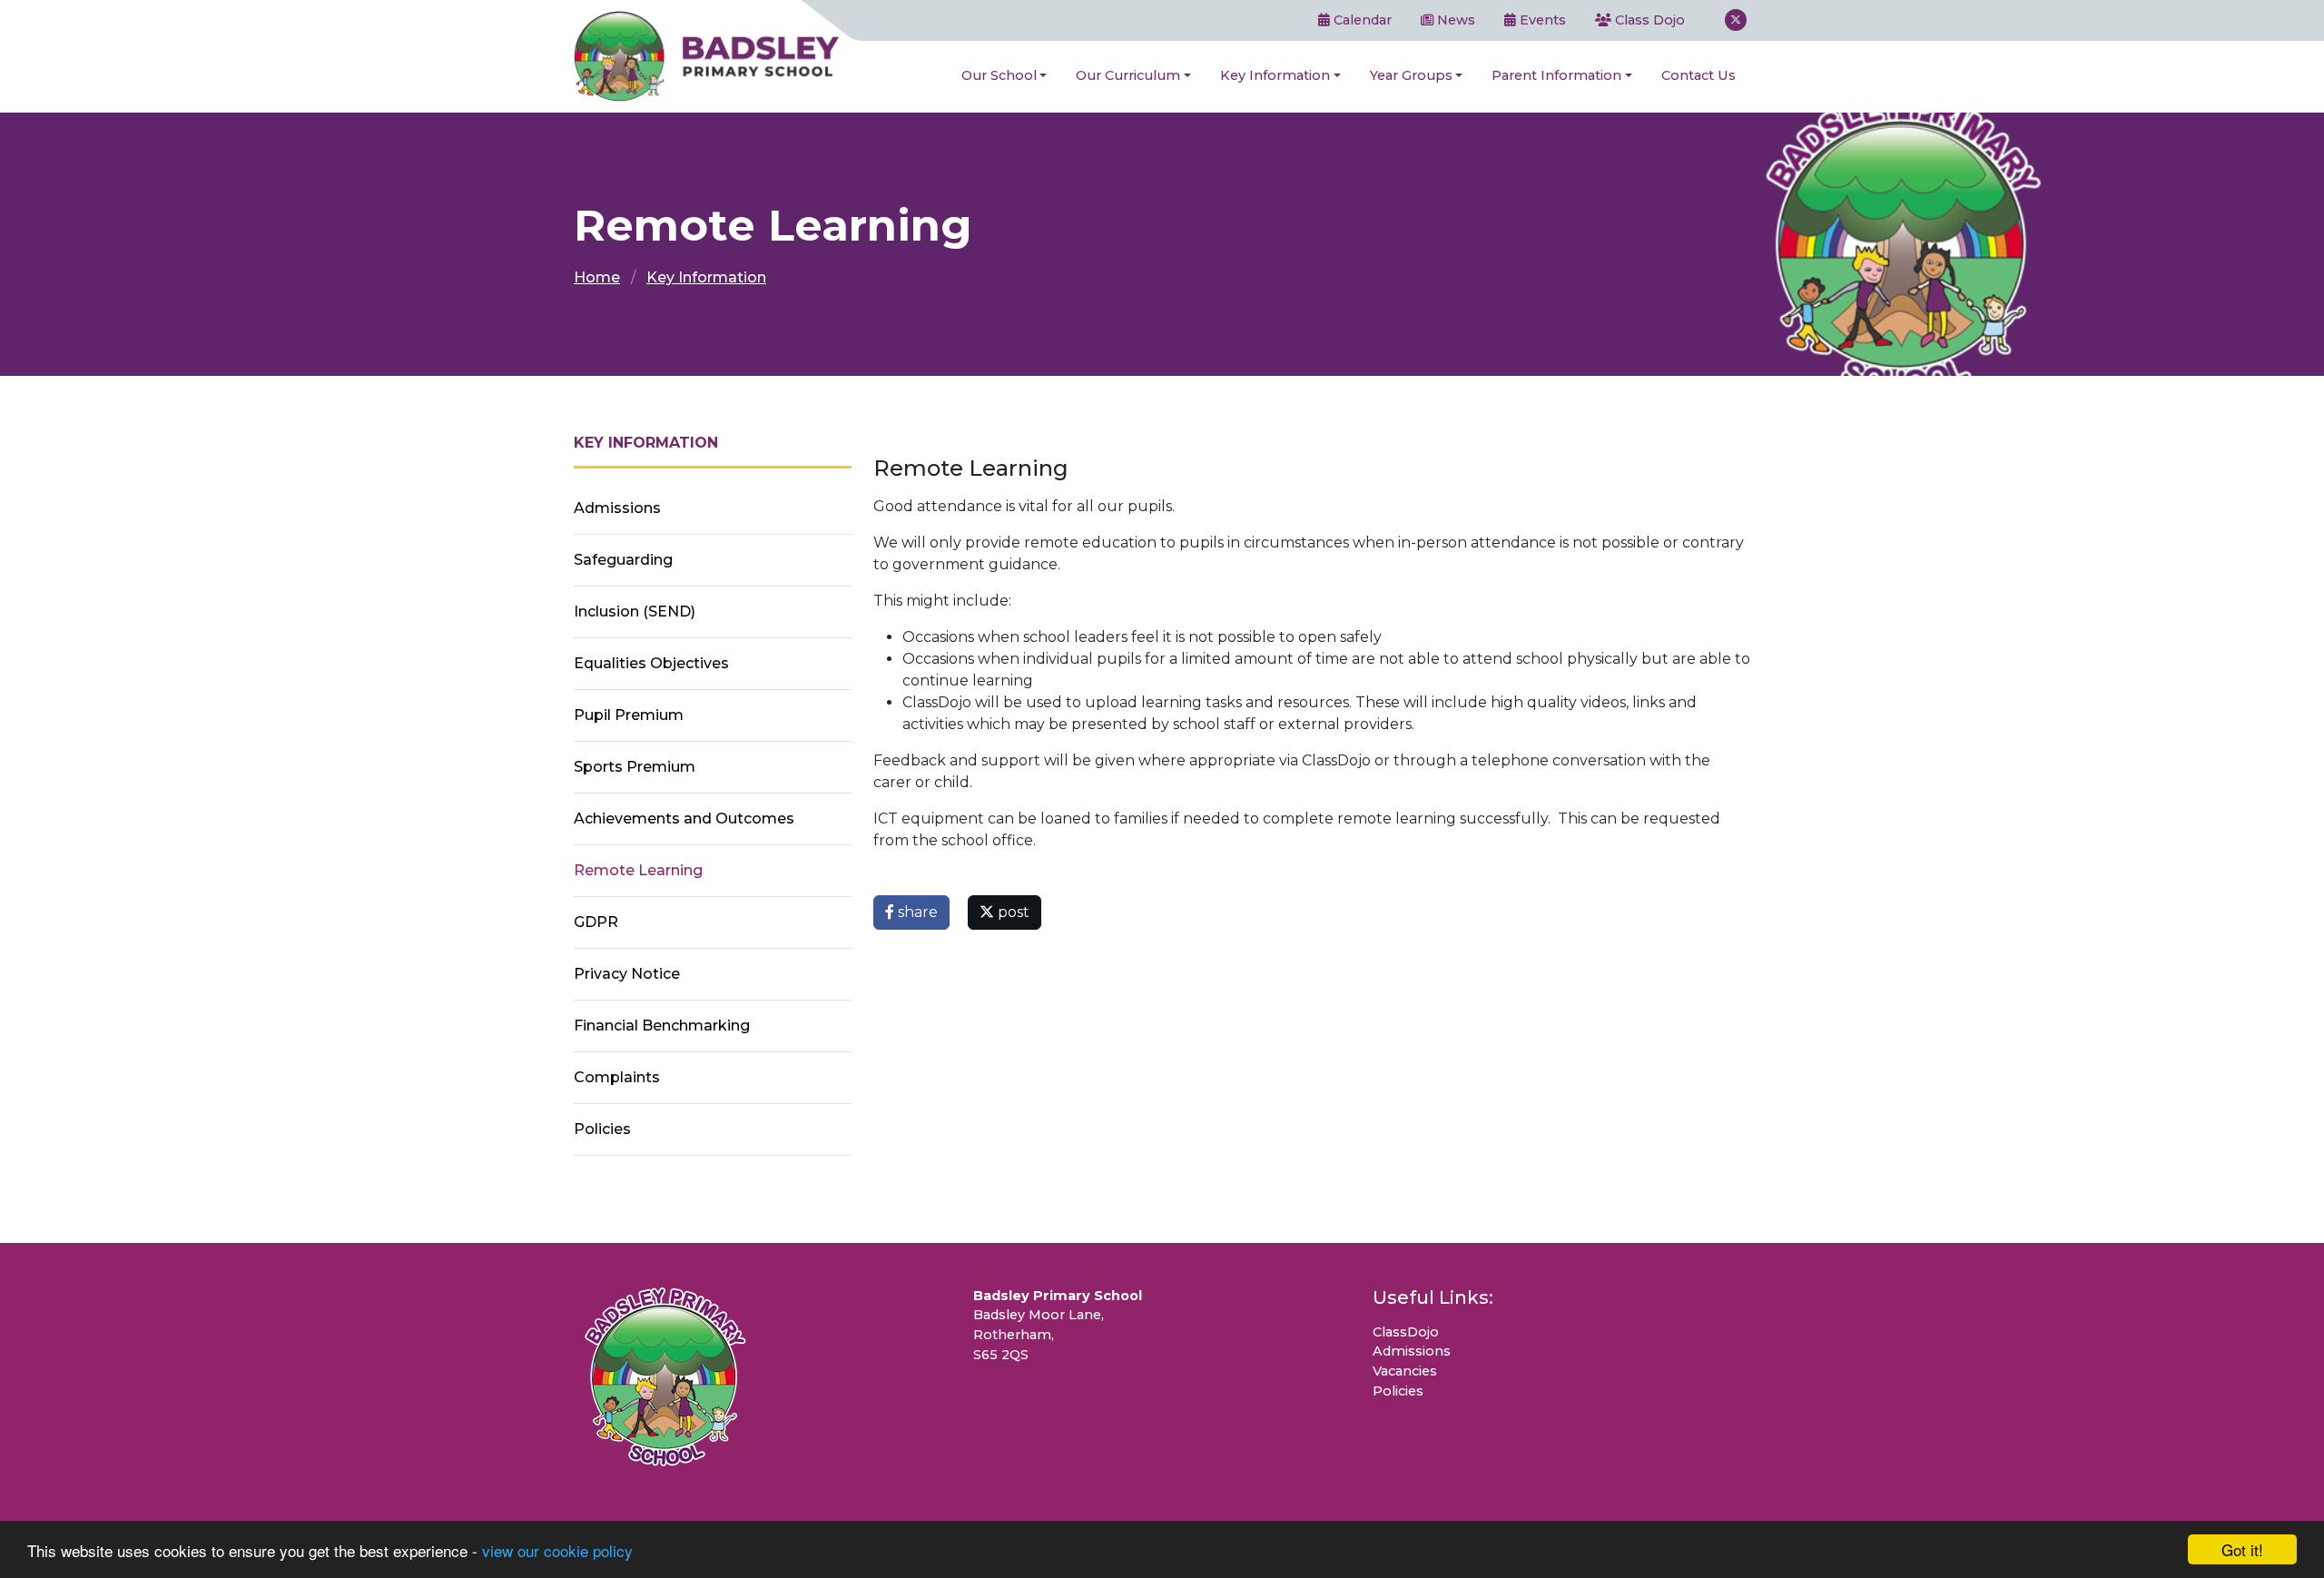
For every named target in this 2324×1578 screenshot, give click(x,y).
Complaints (617, 1077)
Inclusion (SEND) (635, 611)
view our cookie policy (557, 1550)
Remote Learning (638, 870)
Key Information (1275, 75)
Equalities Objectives (651, 663)
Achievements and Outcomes (684, 819)
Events (1541, 20)
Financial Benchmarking (662, 1026)
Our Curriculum (1128, 75)
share (916, 912)
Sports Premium (635, 767)
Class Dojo (1648, 20)
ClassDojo (1406, 1332)
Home (597, 277)
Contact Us (1699, 75)
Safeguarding (623, 560)
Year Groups (1411, 75)
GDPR (596, 922)
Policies (602, 1129)
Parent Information (1556, 75)
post (1012, 912)
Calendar (1361, 20)
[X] (1736, 20)
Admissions (617, 508)
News (1454, 20)
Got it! (2242, 1549)
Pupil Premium (629, 715)
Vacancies (1405, 1371)
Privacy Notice (627, 974)
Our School (999, 75)
